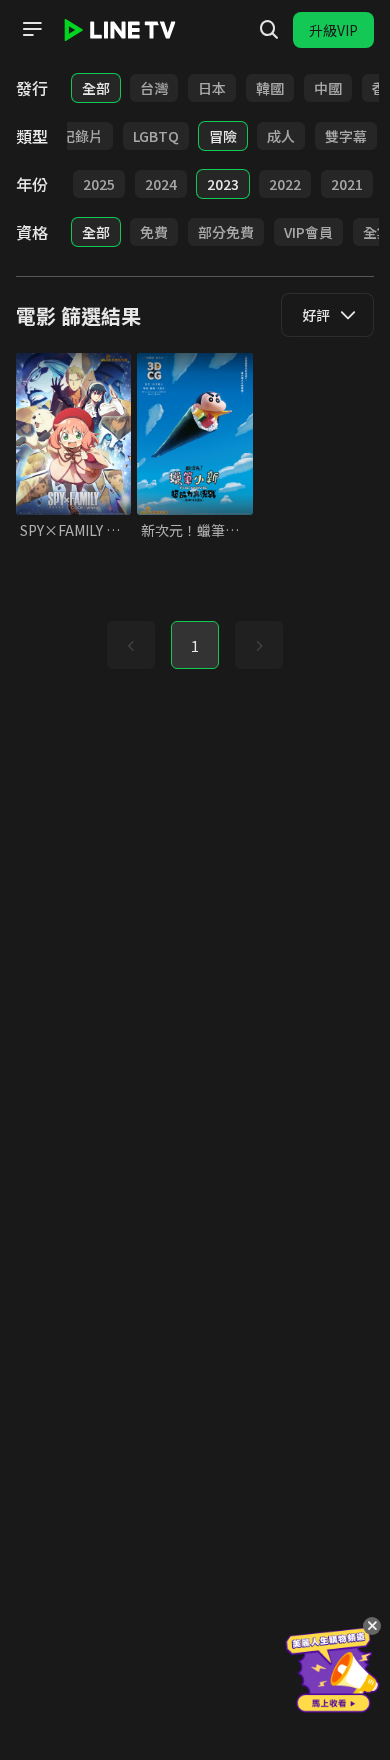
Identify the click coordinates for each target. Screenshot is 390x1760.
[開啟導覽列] (32, 29)
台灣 (154, 88)
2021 (347, 184)
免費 (154, 232)
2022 (285, 184)
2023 (223, 184)
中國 (328, 88)
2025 (99, 184)
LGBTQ (156, 136)
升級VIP (333, 30)
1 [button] (195, 646)
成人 (281, 136)
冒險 (223, 136)
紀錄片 (82, 136)
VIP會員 (308, 232)
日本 (212, 88)
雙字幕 (346, 136)
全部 (96, 88)
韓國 (270, 88)
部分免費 (226, 232)
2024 (161, 184)
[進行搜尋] (269, 30)
